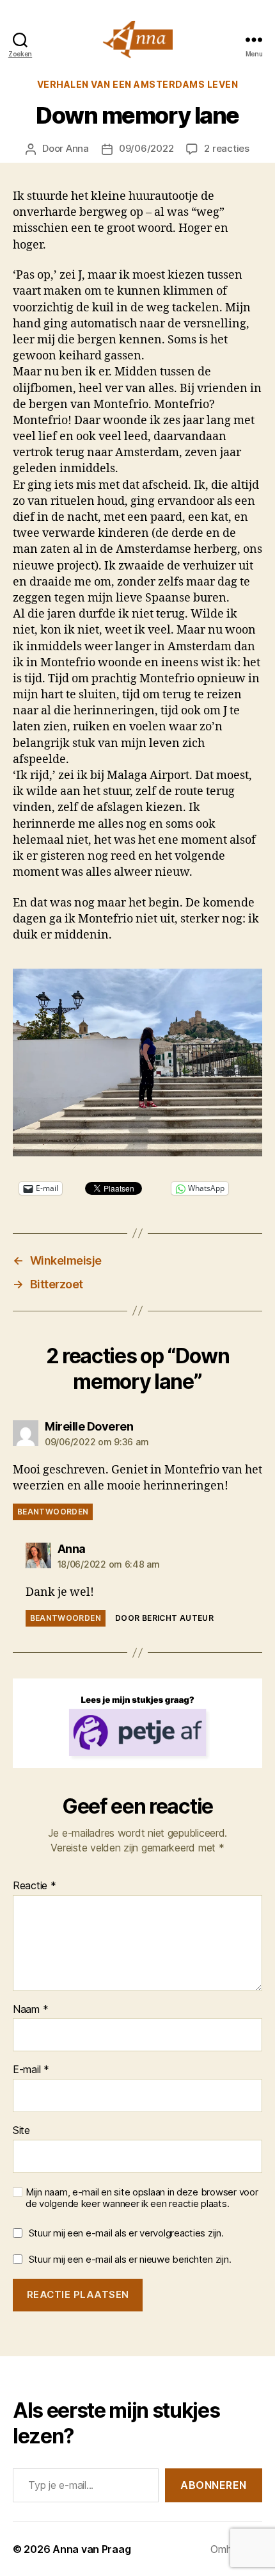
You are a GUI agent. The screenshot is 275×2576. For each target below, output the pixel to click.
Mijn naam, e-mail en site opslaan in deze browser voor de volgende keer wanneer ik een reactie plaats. (142, 2198)
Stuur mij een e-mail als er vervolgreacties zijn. (126, 2233)
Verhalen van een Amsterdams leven (138, 84)
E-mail (31, 2070)
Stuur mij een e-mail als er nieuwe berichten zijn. (130, 2259)
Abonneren (214, 2485)
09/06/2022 (146, 148)
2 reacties (226, 148)
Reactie (35, 1886)
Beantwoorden (53, 1512)
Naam (30, 2010)
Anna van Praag (91, 2549)
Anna (77, 148)
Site (21, 2131)
